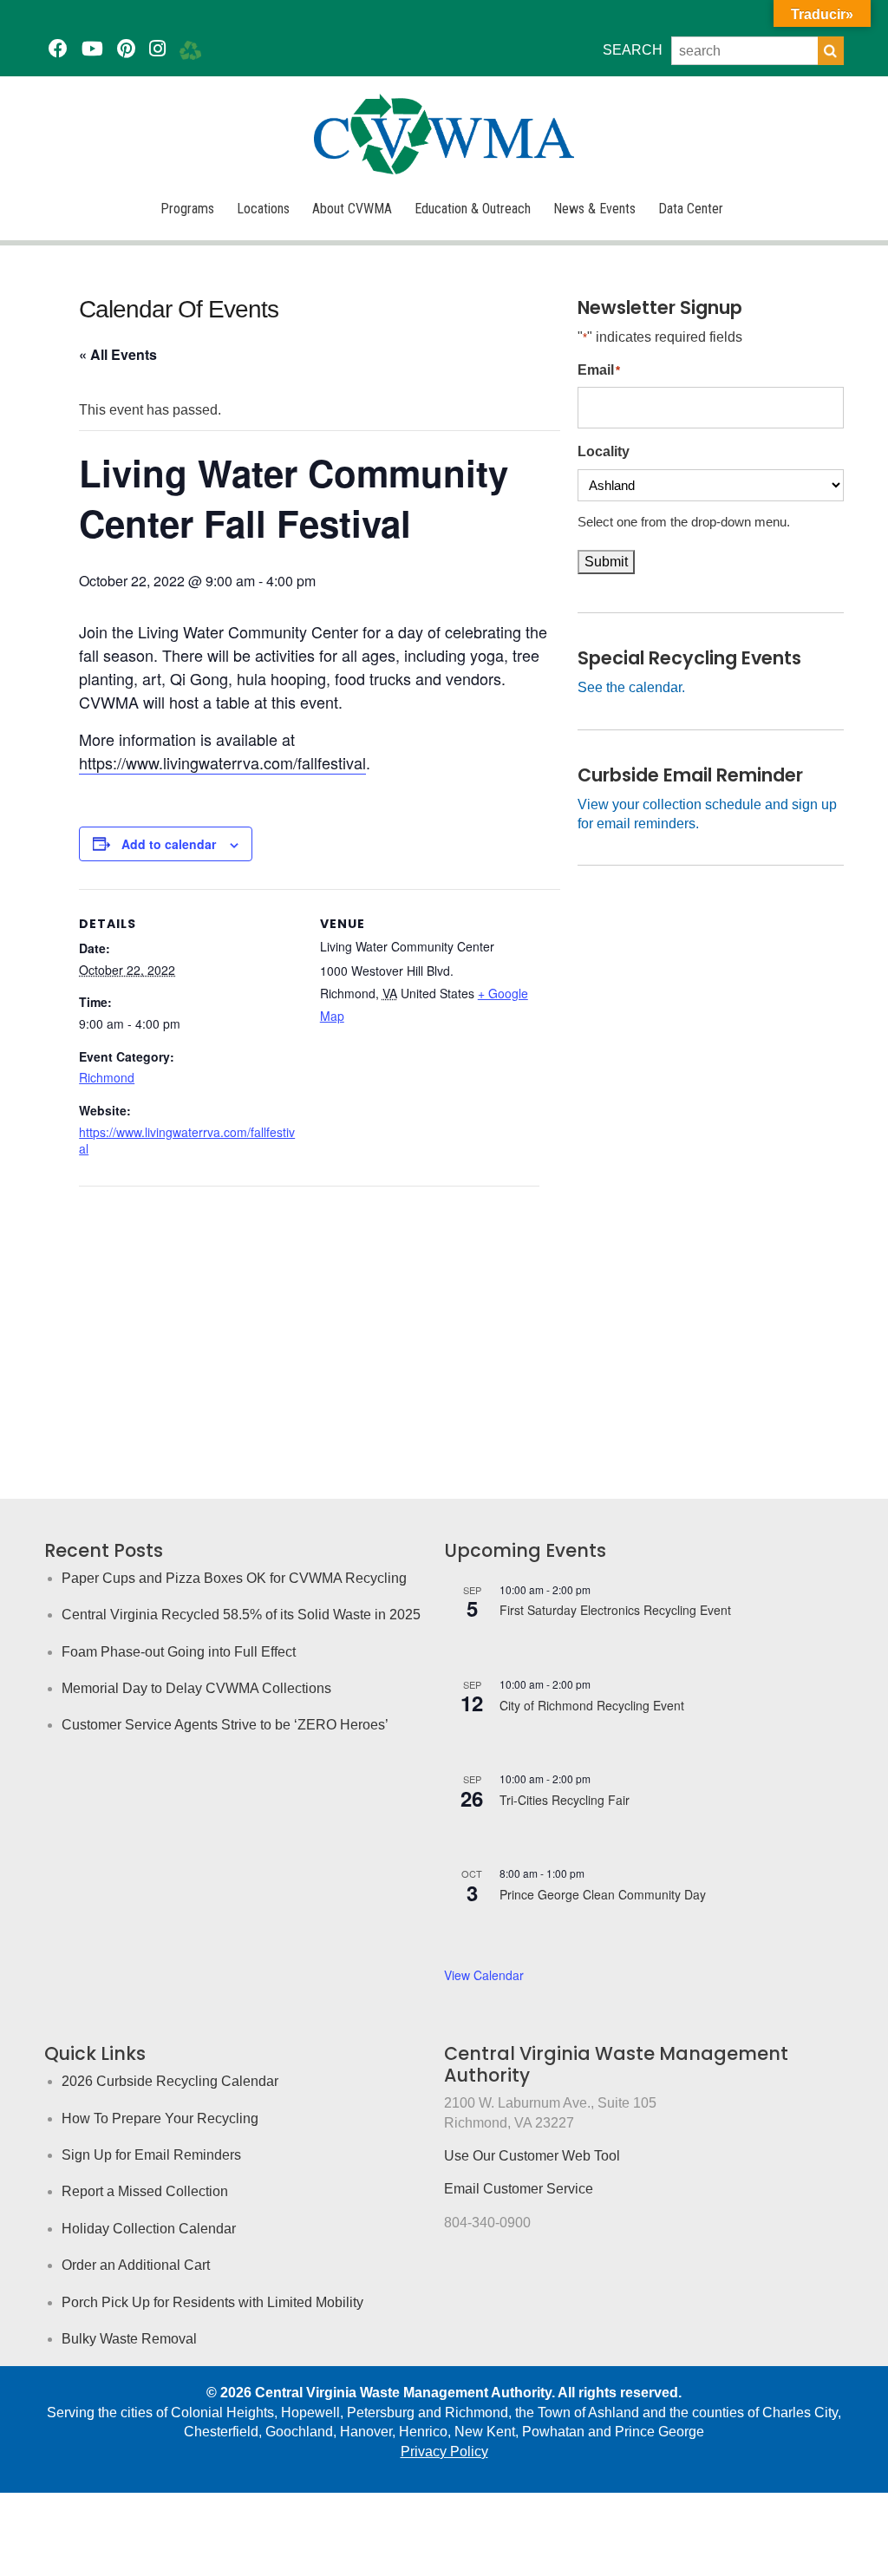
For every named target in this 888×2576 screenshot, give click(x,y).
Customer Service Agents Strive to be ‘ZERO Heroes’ (225, 1725)
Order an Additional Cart (136, 2265)
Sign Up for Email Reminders (151, 2155)
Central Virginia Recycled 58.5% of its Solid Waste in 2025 (241, 1615)
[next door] (190, 49)
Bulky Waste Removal (129, 2339)
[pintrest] (126, 49)
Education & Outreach (473, 209)
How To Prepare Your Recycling (160, 2118)
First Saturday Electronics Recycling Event (615, 1610)
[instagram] (157, 49)
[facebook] (58, 49)
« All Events (118, 354)
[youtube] (92, 49)
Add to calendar (169, 844)
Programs (187, 209)
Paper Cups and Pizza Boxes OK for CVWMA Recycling (234, 1578)
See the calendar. (631, 687)
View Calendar (484, 1975)
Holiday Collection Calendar (149, 2229)
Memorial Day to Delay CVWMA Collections (196, 1688)
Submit (606, 562)
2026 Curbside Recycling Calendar (170, 2081)
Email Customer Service (519, 2189)
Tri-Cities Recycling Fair (565, 1800)
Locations (263, 209)
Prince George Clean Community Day (603, 1894)
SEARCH (633, 50)
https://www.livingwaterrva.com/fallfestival (222, 762)
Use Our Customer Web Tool (532, 2156)
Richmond (107, 1077)
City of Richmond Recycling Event (592, 1705)
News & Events (594, 209)
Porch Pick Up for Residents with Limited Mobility (212, 2302)
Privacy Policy (444, 2452)
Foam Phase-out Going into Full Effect (179, 1652)
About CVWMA (352, 209)
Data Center (691, 209)
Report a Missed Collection (145, 2191)
